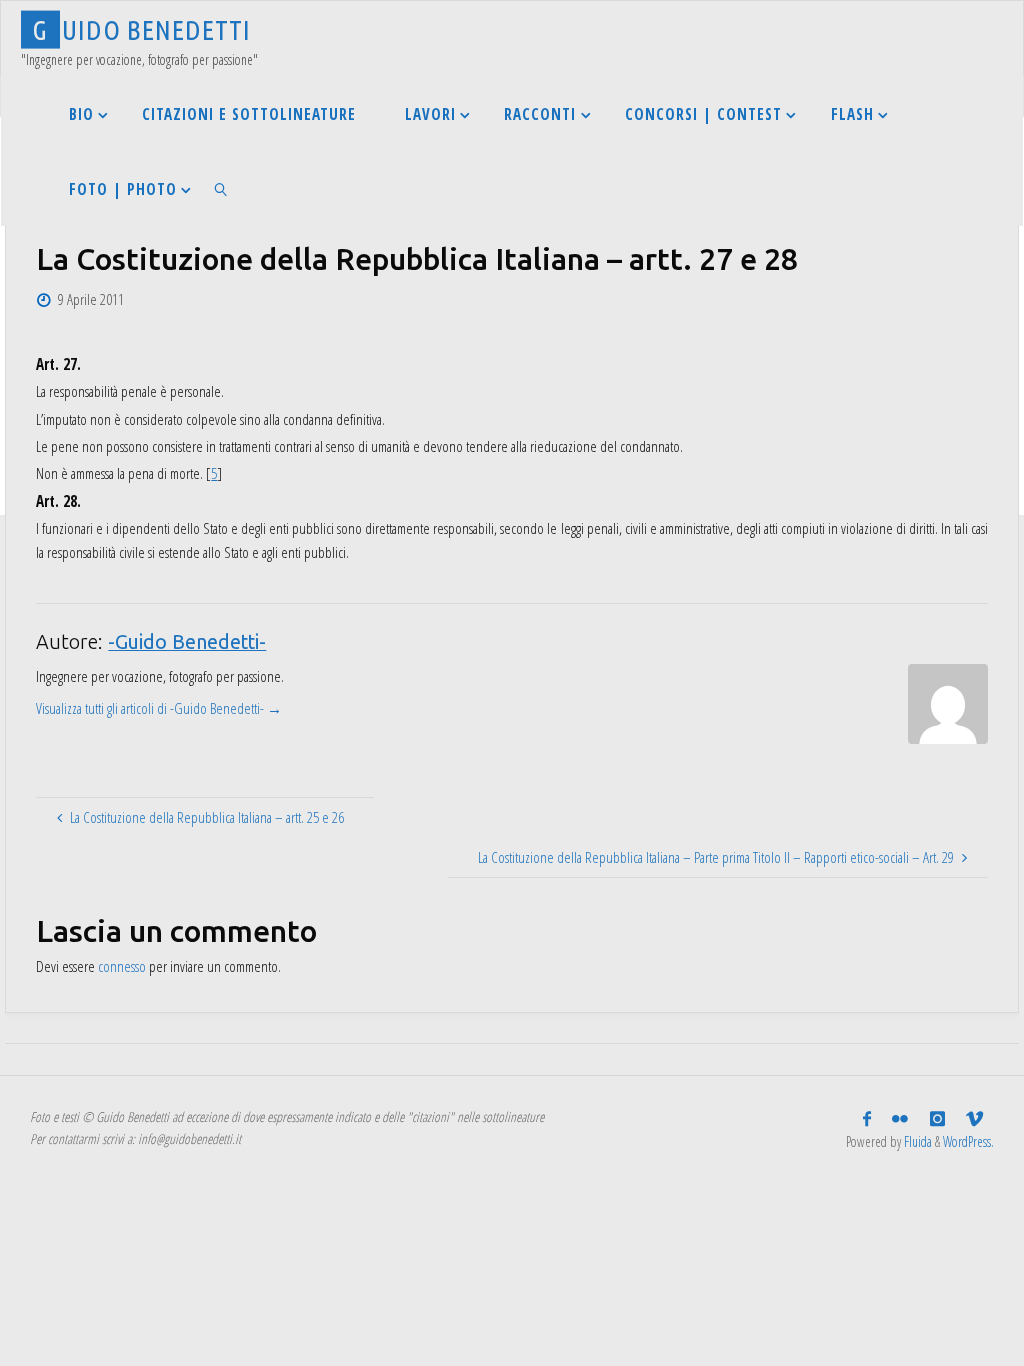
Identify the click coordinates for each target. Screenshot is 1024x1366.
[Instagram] (937, 1118)
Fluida (916, 1141)
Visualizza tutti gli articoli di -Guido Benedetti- (159, 708)
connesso (122, 966)
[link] (221, 188)
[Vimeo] (974, 1118)
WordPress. (968, 1141)
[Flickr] (900, 1118)
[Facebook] (867, 1118)
